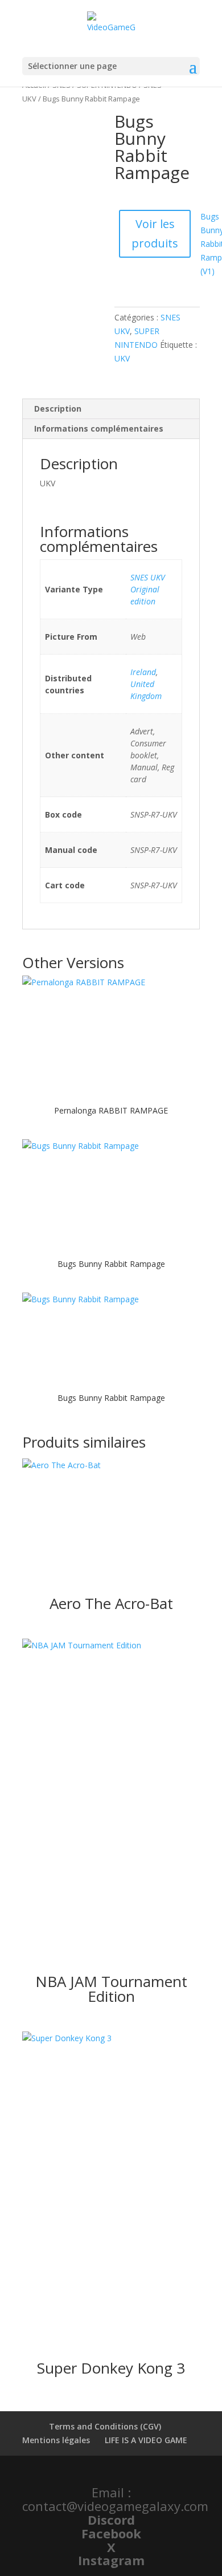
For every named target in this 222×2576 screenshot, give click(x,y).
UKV (122, 358)
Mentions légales (56, 2440)
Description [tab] (58, 409)
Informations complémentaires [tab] (99, 428)
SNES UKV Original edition (148, 589)
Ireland (143, 672)
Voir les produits (155, 233)
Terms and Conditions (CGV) (105, 2426)
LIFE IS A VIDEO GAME (146, 2440)
